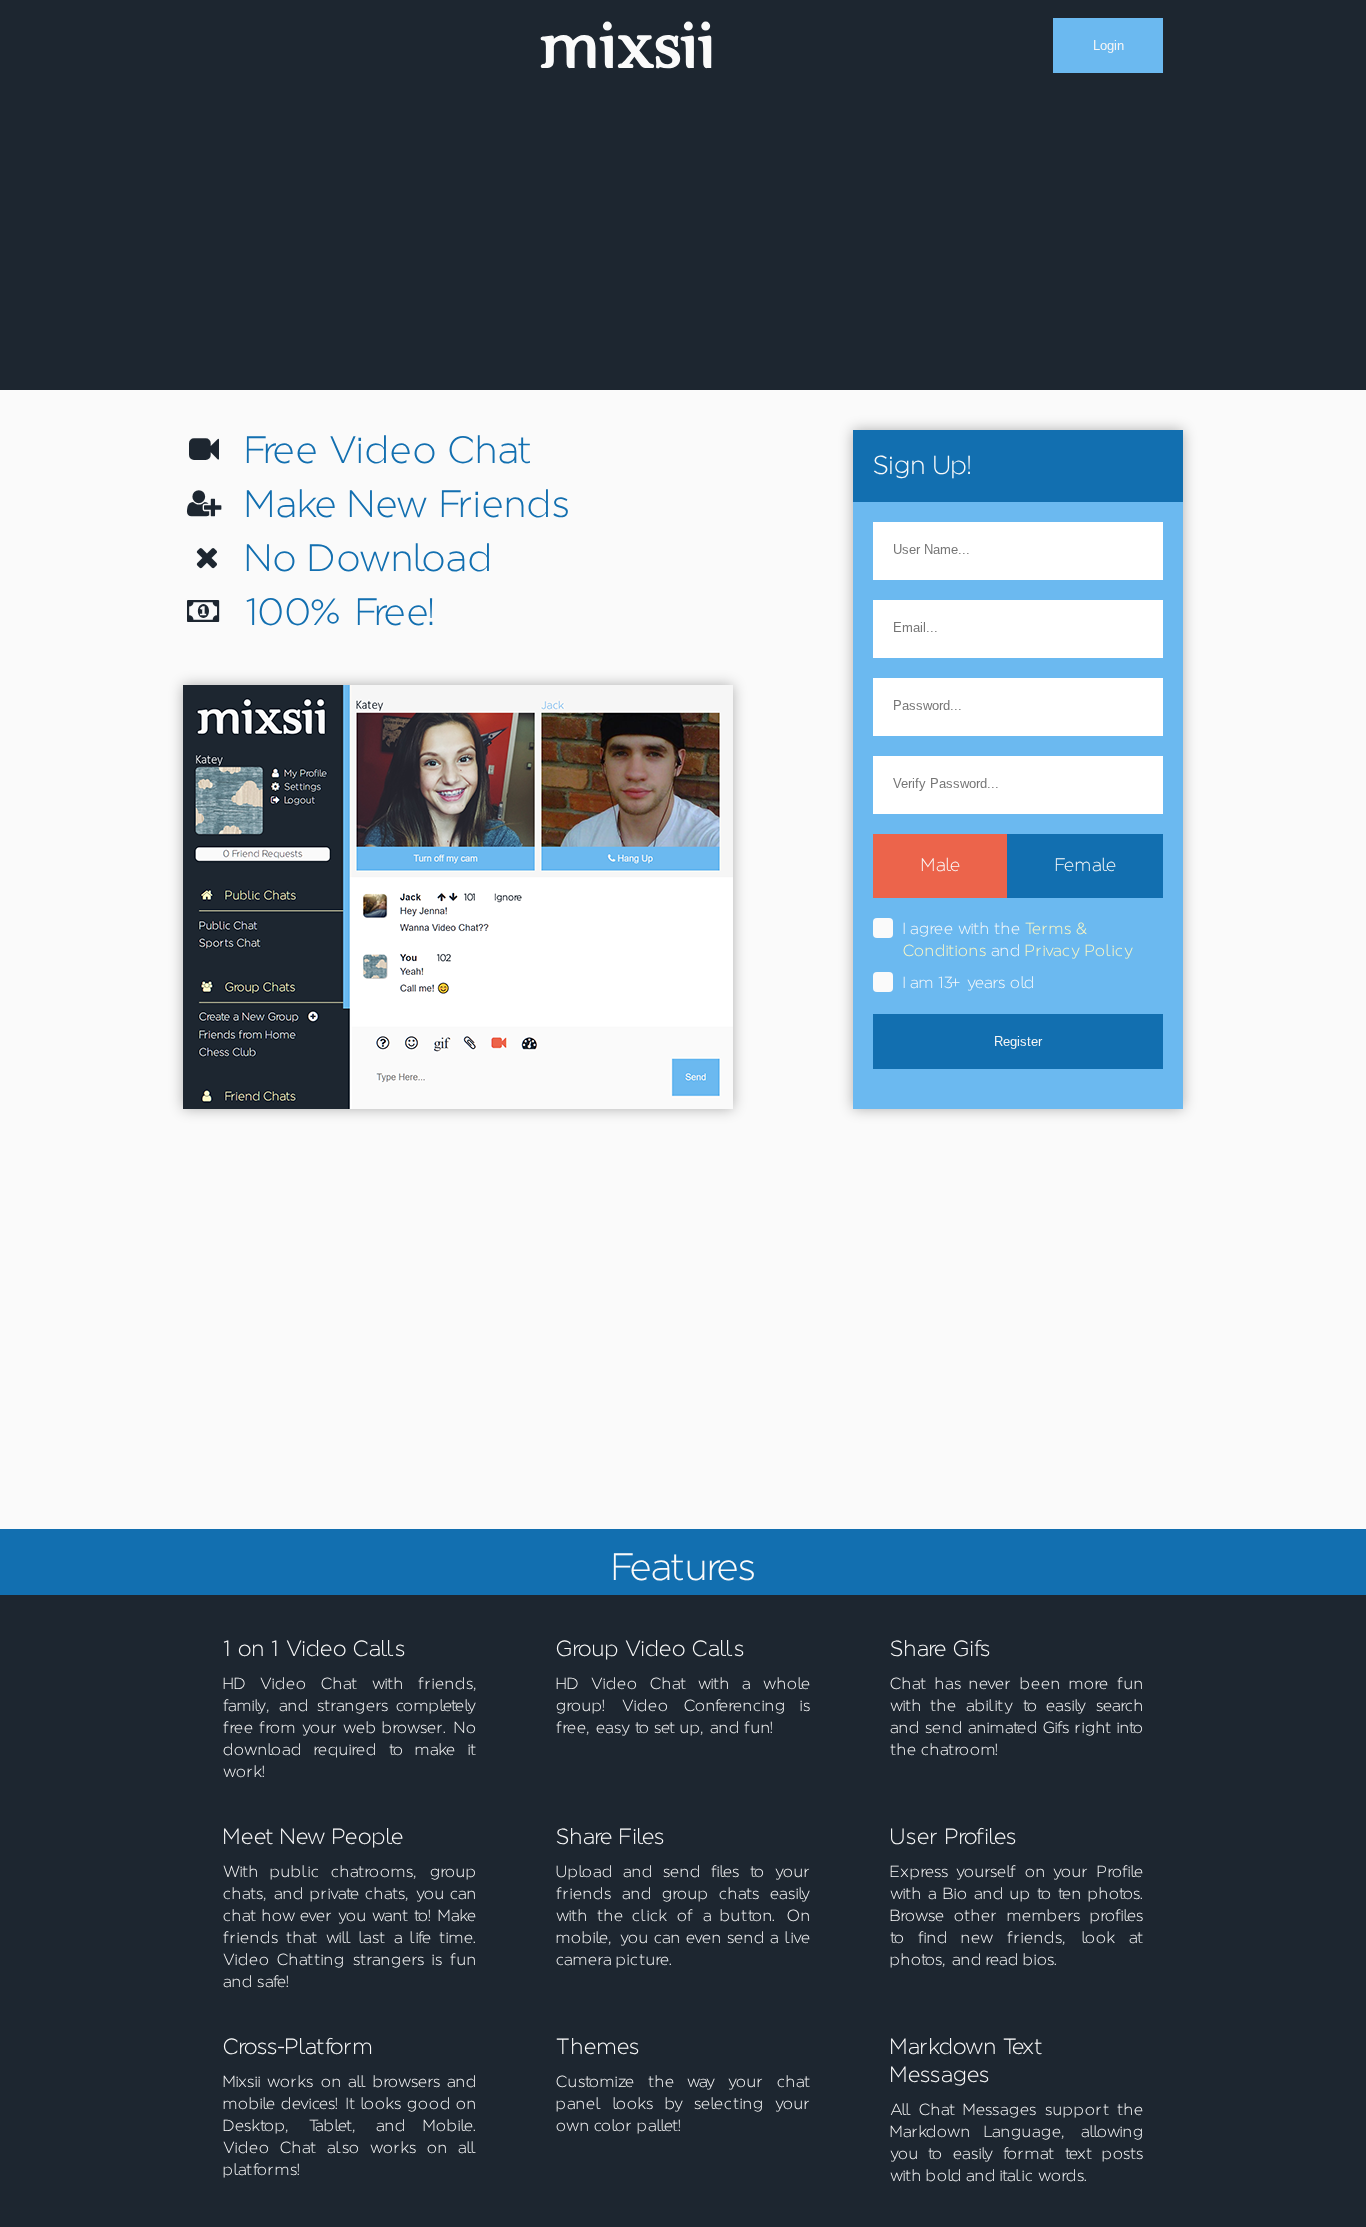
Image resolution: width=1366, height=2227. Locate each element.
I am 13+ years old (968, 983)
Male (940, 866)
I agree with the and (1018, 940)
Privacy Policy (1079, 951)
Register (1018, 1041)
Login (1108, 45)
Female (1085, 866)
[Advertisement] (683, 240)
